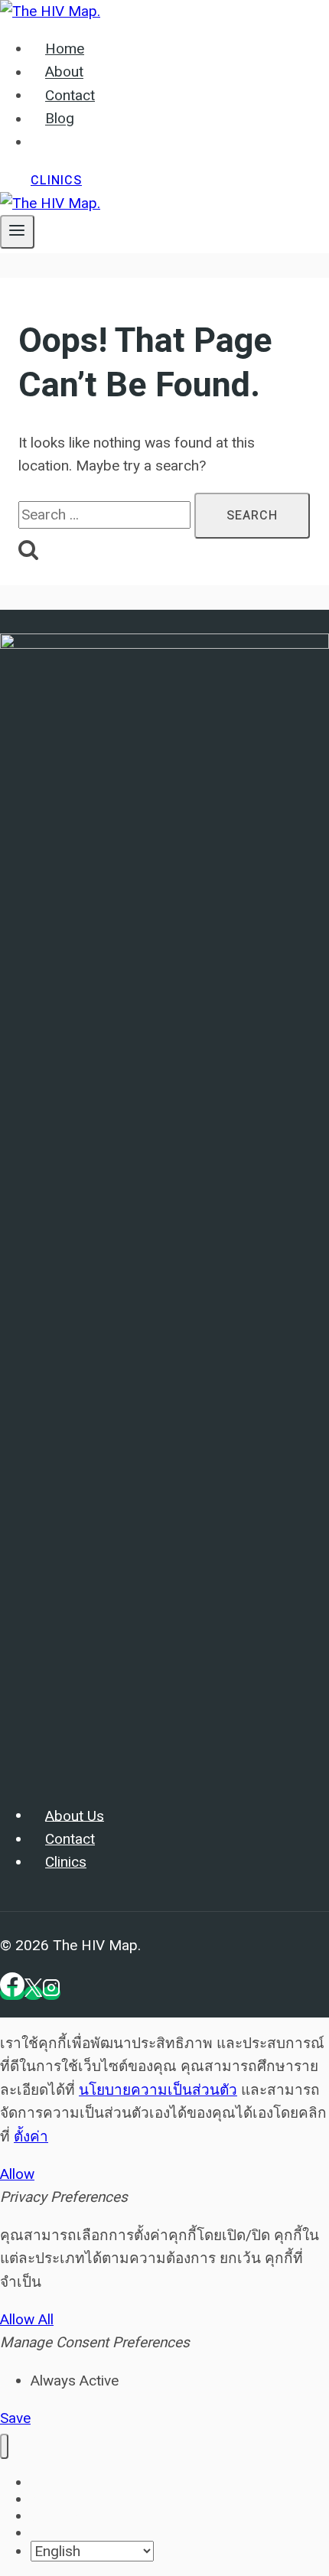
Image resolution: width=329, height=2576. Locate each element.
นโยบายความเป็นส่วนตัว (158, 2090)
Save (15, 2418)
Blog (60, 119)
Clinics (56, 181)
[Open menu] (17, 232)
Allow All (27, 2319)
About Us (75, 1816)
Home (65, 49)
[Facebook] (12, 1993)
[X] (33, 1993)
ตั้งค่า (31, 2136)
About (64, 73)
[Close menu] (4, 2446)
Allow (17, 2174)
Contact (70, 96)
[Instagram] (51, 1993)
